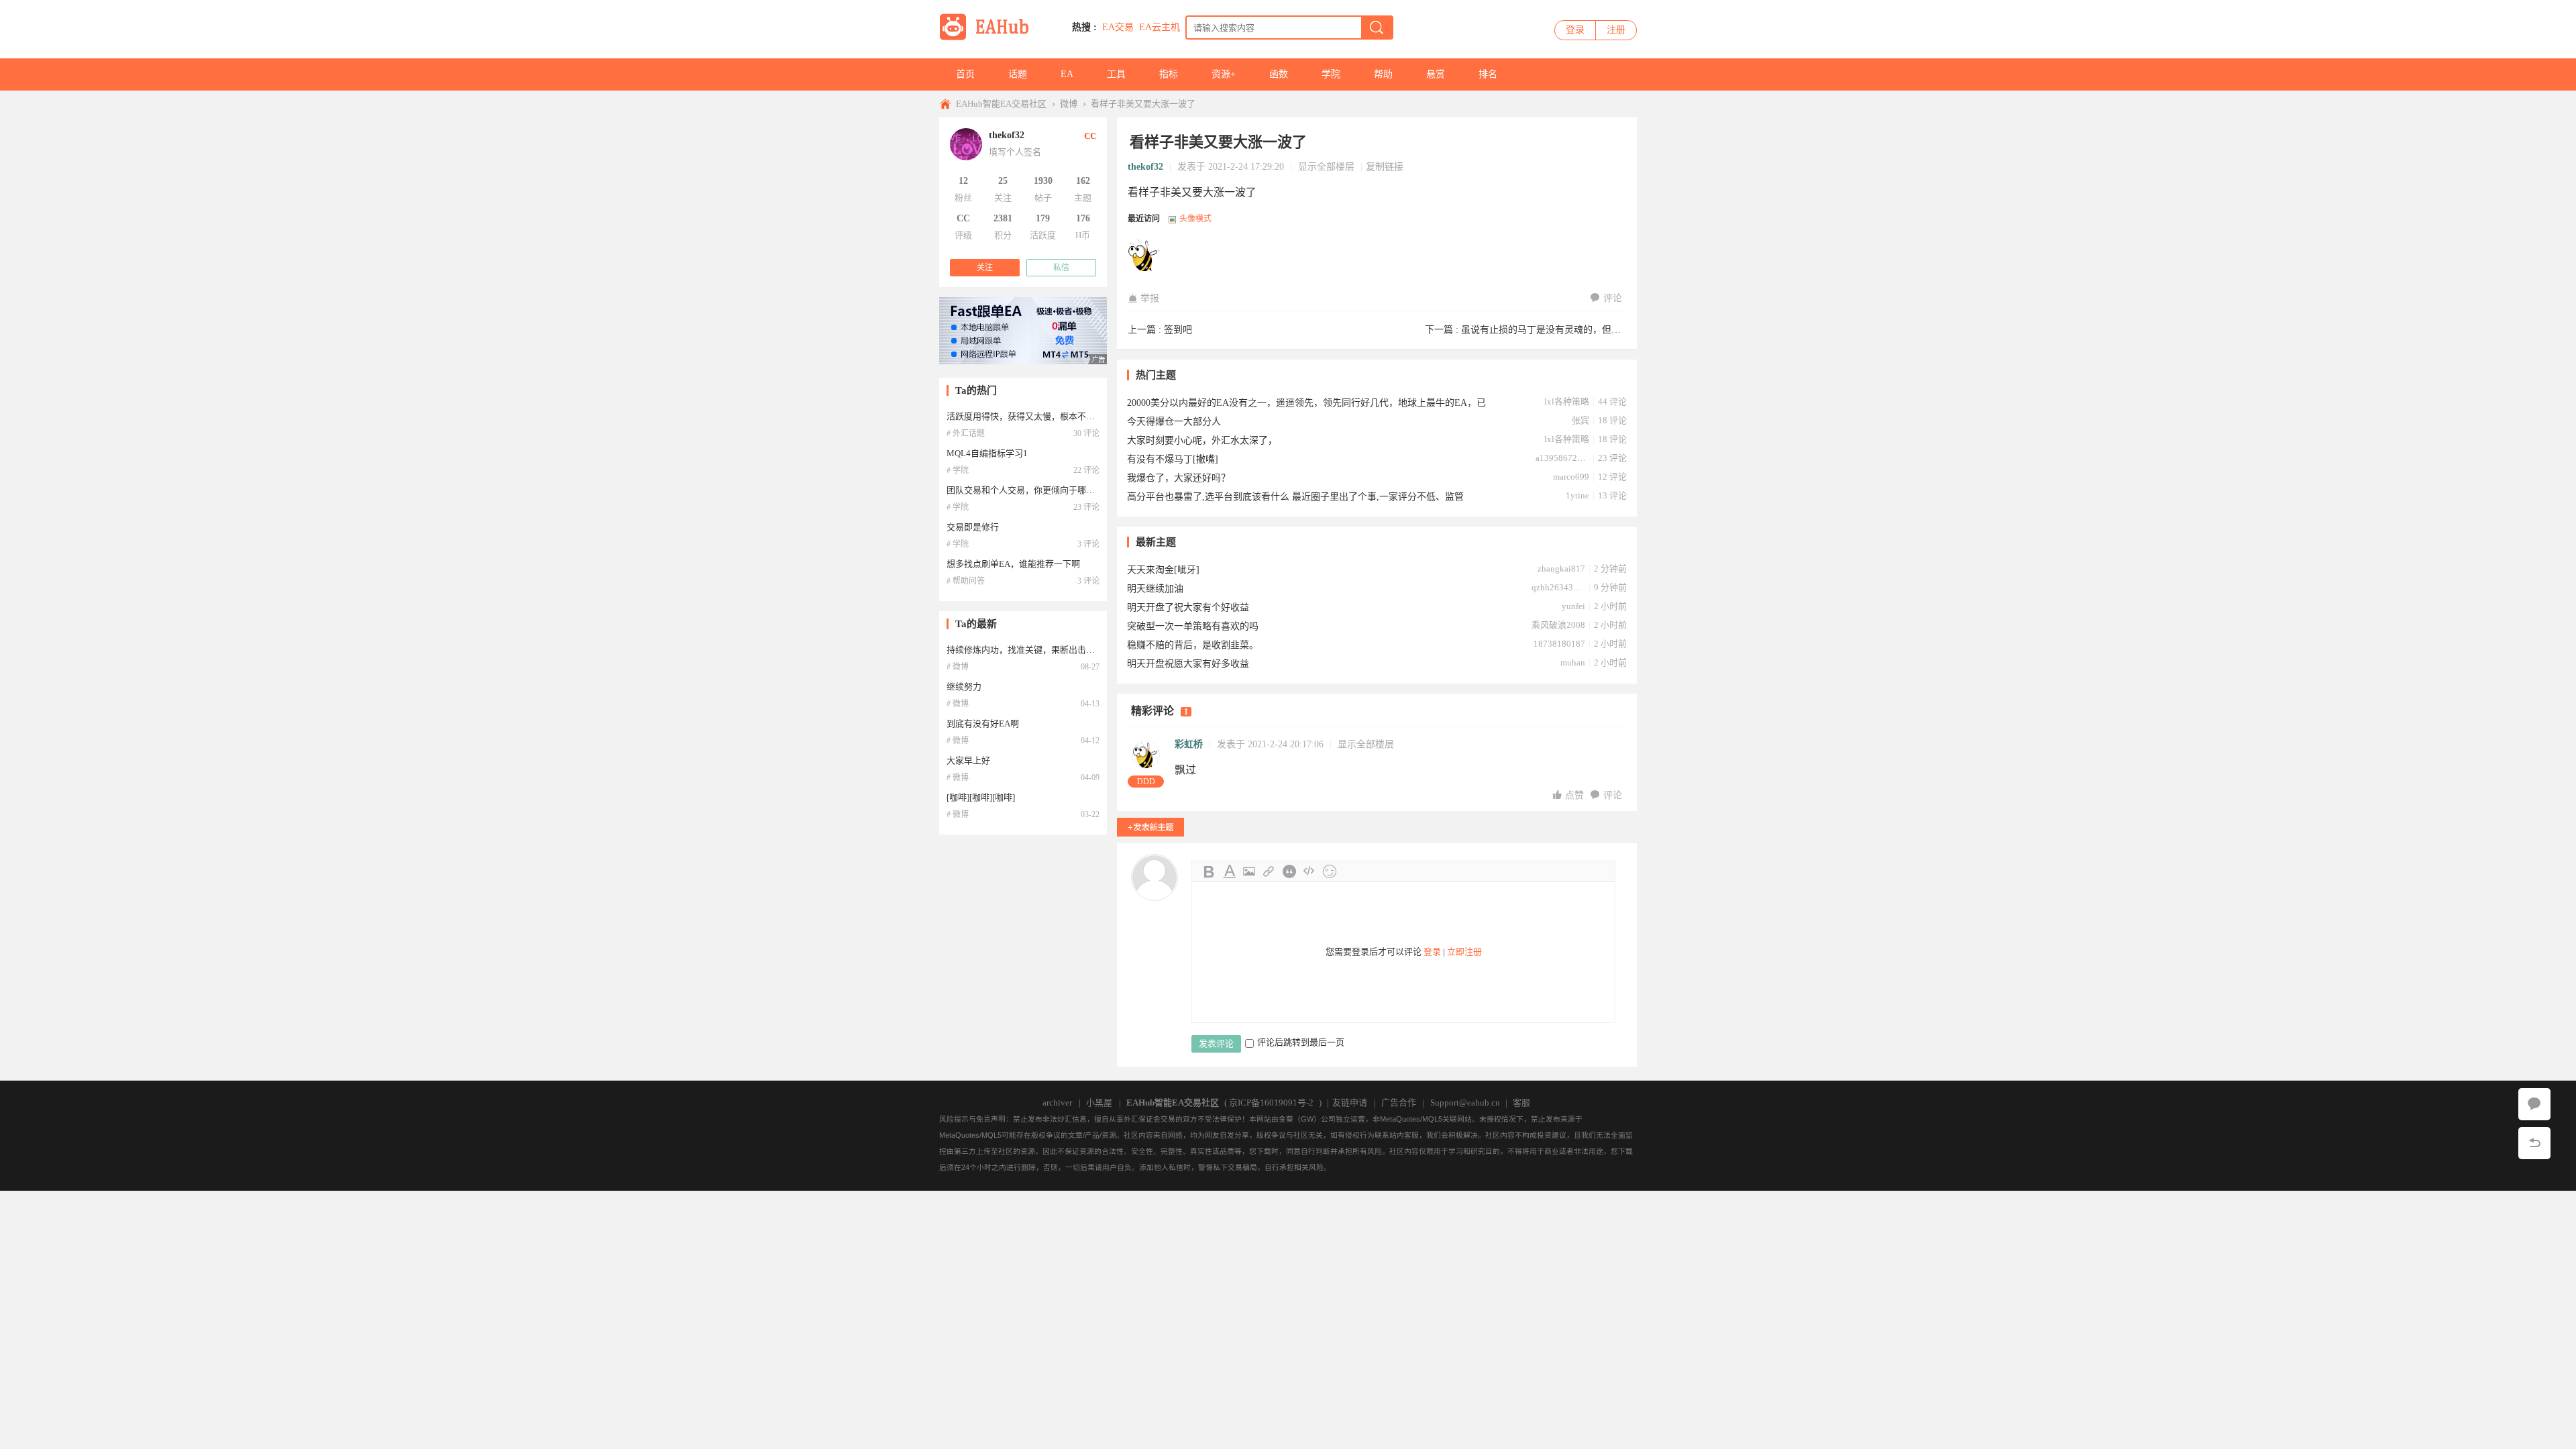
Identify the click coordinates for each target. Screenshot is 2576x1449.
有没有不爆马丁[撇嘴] (1173, 459)
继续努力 (964, 687)
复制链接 (1385, 167)
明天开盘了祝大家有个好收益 (1188, 607)
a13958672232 (1562, 458)
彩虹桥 (1189, 744)
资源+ (1224, 74)
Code (1309, 871)
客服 (1521, 1103)
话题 (1018, 74)
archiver (1057, 1103)
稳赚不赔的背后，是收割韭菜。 (1193, 645)
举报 (1150, 298)
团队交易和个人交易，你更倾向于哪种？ (1025, 490)
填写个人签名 (1015, 152)
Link (1269, 871)
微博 (1069, 104)
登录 (1575, 30)
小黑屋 (1099, 1103)
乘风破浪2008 (1558, 625)
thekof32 (1145, 167)
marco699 (1571, 477)
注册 (1616, 30)
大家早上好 (968, 760)
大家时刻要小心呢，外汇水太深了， (1202, 440)
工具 (1116, 74)
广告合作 (1399, 1103)
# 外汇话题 (966, 433)
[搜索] (1377, 28)
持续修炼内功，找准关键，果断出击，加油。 (1034, 650)
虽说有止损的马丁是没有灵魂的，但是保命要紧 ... (1565, 330)
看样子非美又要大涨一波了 (1143, 104)
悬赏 (1436, 74)
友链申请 (1350, 1103)
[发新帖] (1150, 827)
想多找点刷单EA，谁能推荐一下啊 (1013, 564)
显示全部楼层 (1326, 167)
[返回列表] (2534, 1143)
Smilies (1330, 871)
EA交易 (1118, 27)
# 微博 (958, 667)
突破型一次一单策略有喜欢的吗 (1193, 626)
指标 (1169, 74)
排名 (1488, 74)
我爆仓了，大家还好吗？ (1179, 478)
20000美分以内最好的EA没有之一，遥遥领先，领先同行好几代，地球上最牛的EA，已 (1306, 403)
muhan (1573, 662)
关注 (985, 268)
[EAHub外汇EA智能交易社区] (989, 38)
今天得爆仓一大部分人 (1174, 422)
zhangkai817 (1561, 569)
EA (1067, 74)
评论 (1613, 298)
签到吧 (1178, 330)
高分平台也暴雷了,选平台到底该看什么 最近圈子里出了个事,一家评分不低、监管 (1295, 497)
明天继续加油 (1155, 589)
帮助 (1383, 74)
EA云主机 (1160, 27)
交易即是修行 (973, 527)
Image (1249, 871)
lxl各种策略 (1567, 401)
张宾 (1580, 420)
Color (1229, 871)
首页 (965, 74)
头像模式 (1195, 219)
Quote (1289, 871)
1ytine (1577, 495)
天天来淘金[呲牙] (1163, 570)
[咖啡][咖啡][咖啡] (981, 797)
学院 (1331, 74)
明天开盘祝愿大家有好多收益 (1188, 664)
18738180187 (1559, 644)
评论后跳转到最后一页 (1301, 1042)
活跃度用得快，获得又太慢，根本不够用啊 (1029, 416)
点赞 (1576, 795)
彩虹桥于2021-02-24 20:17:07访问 (1144, 256)
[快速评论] (2534, 1104)
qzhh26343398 (1558, 587)
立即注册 (1464, 952)
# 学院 (958, 470)
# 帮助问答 (966, 581)
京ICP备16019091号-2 (1271, 1103)
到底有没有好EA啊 (983, 723)
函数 (1279, 74)
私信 (1061, 268)
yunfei (1573, 606)
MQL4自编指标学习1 (987, 453)
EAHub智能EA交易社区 (1001, 104)
